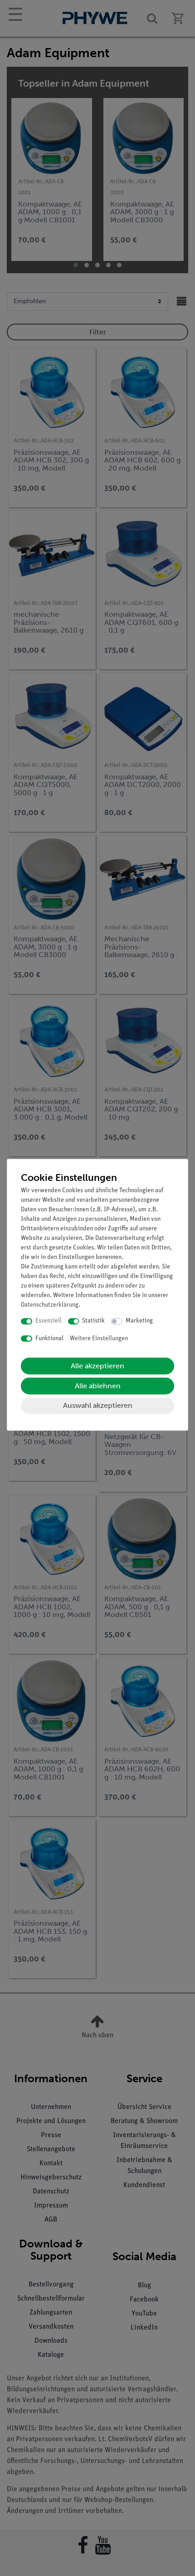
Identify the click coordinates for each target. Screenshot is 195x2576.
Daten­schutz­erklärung (50, 1305)
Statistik (93, 1321)
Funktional (49, 1339)
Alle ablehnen (98, 1386)
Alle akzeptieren (97, 1366)
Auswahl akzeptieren (98, 1406)
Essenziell (49, 1321)
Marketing (139, 1321)
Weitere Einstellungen (99, 1339)
